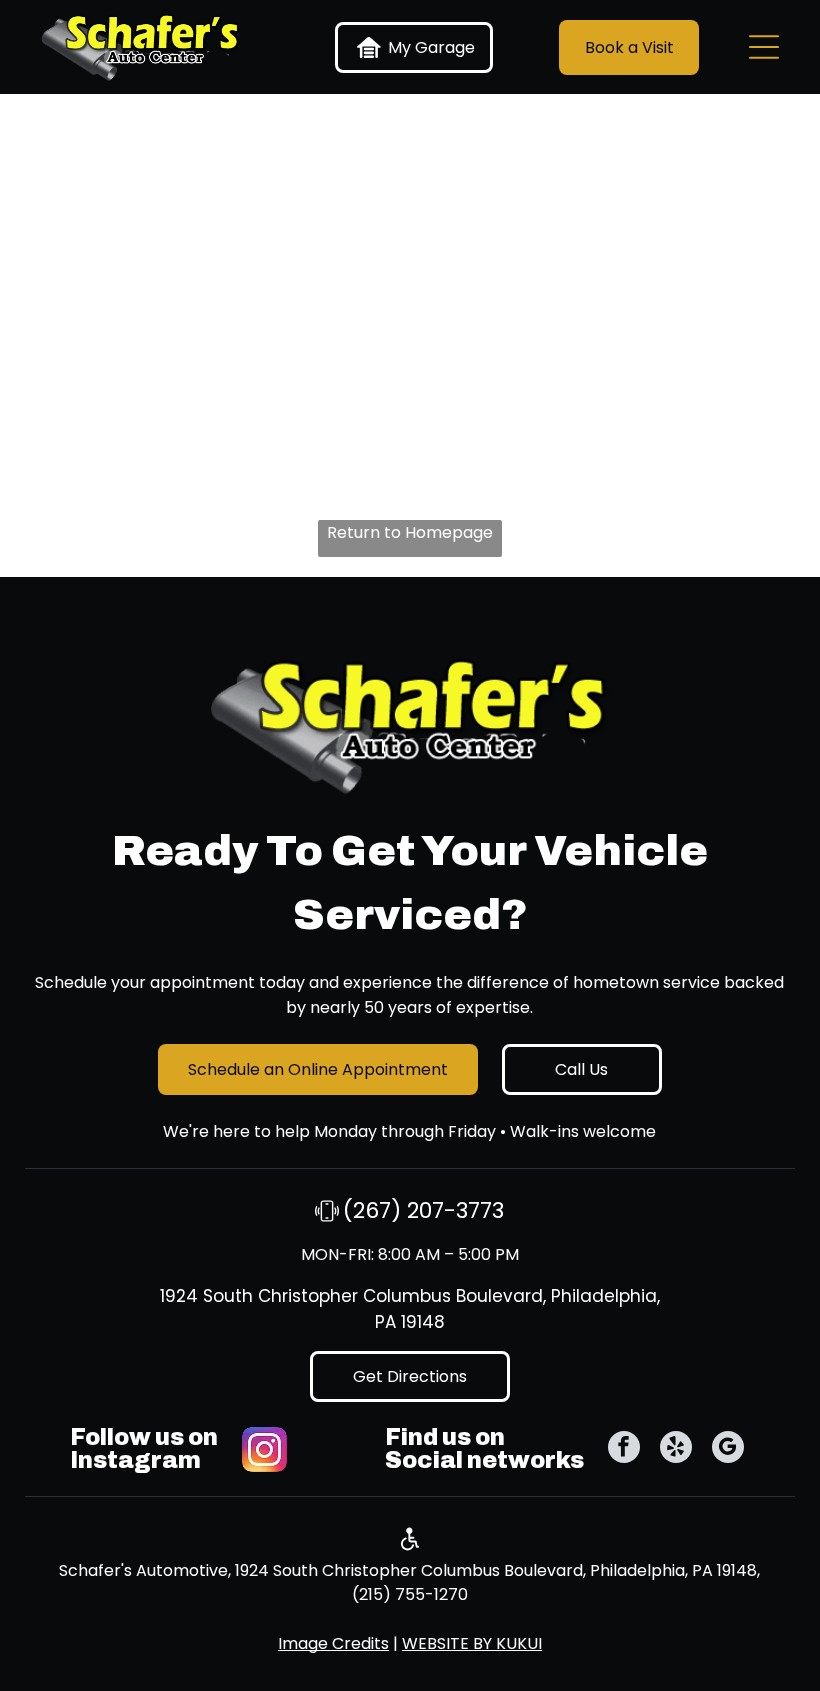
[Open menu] (764, 47)
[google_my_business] (728, 1449)
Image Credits (333, 1643)
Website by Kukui (472, 1643)
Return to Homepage (410, 532)
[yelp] (676, 1449)
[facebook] (624, 1449)
